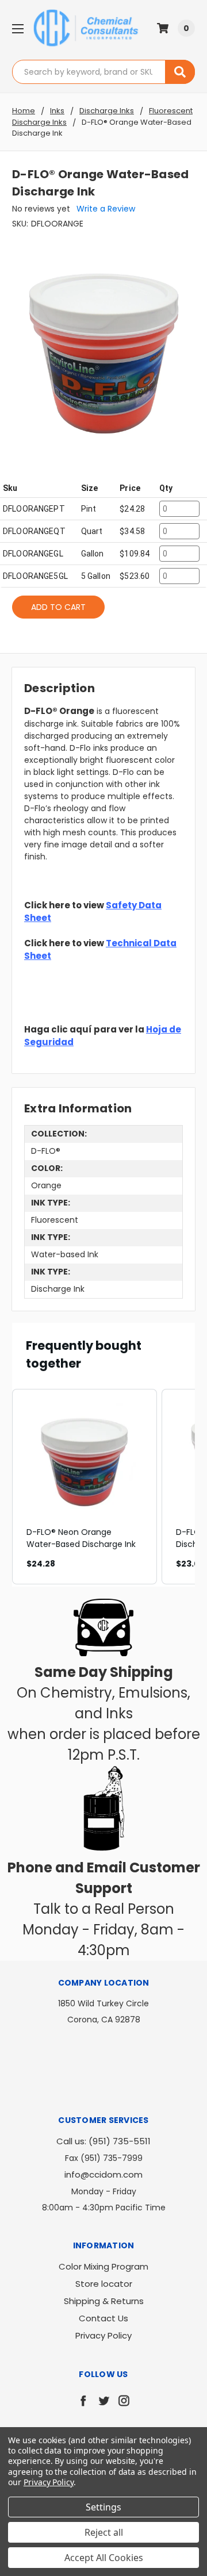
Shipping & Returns (104, 2301)
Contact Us (103, 2318)
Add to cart (58, 607)
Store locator (104, 2284)
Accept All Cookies (104, 2558)
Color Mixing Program (103, 2266)
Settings (103, 2507)
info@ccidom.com (103, 2174)
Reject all (104, 2532)
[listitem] (85, 1487)
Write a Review (106, 209)
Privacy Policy (103, 2335)
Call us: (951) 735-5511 (103, 2141)
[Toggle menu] (18, 28)
